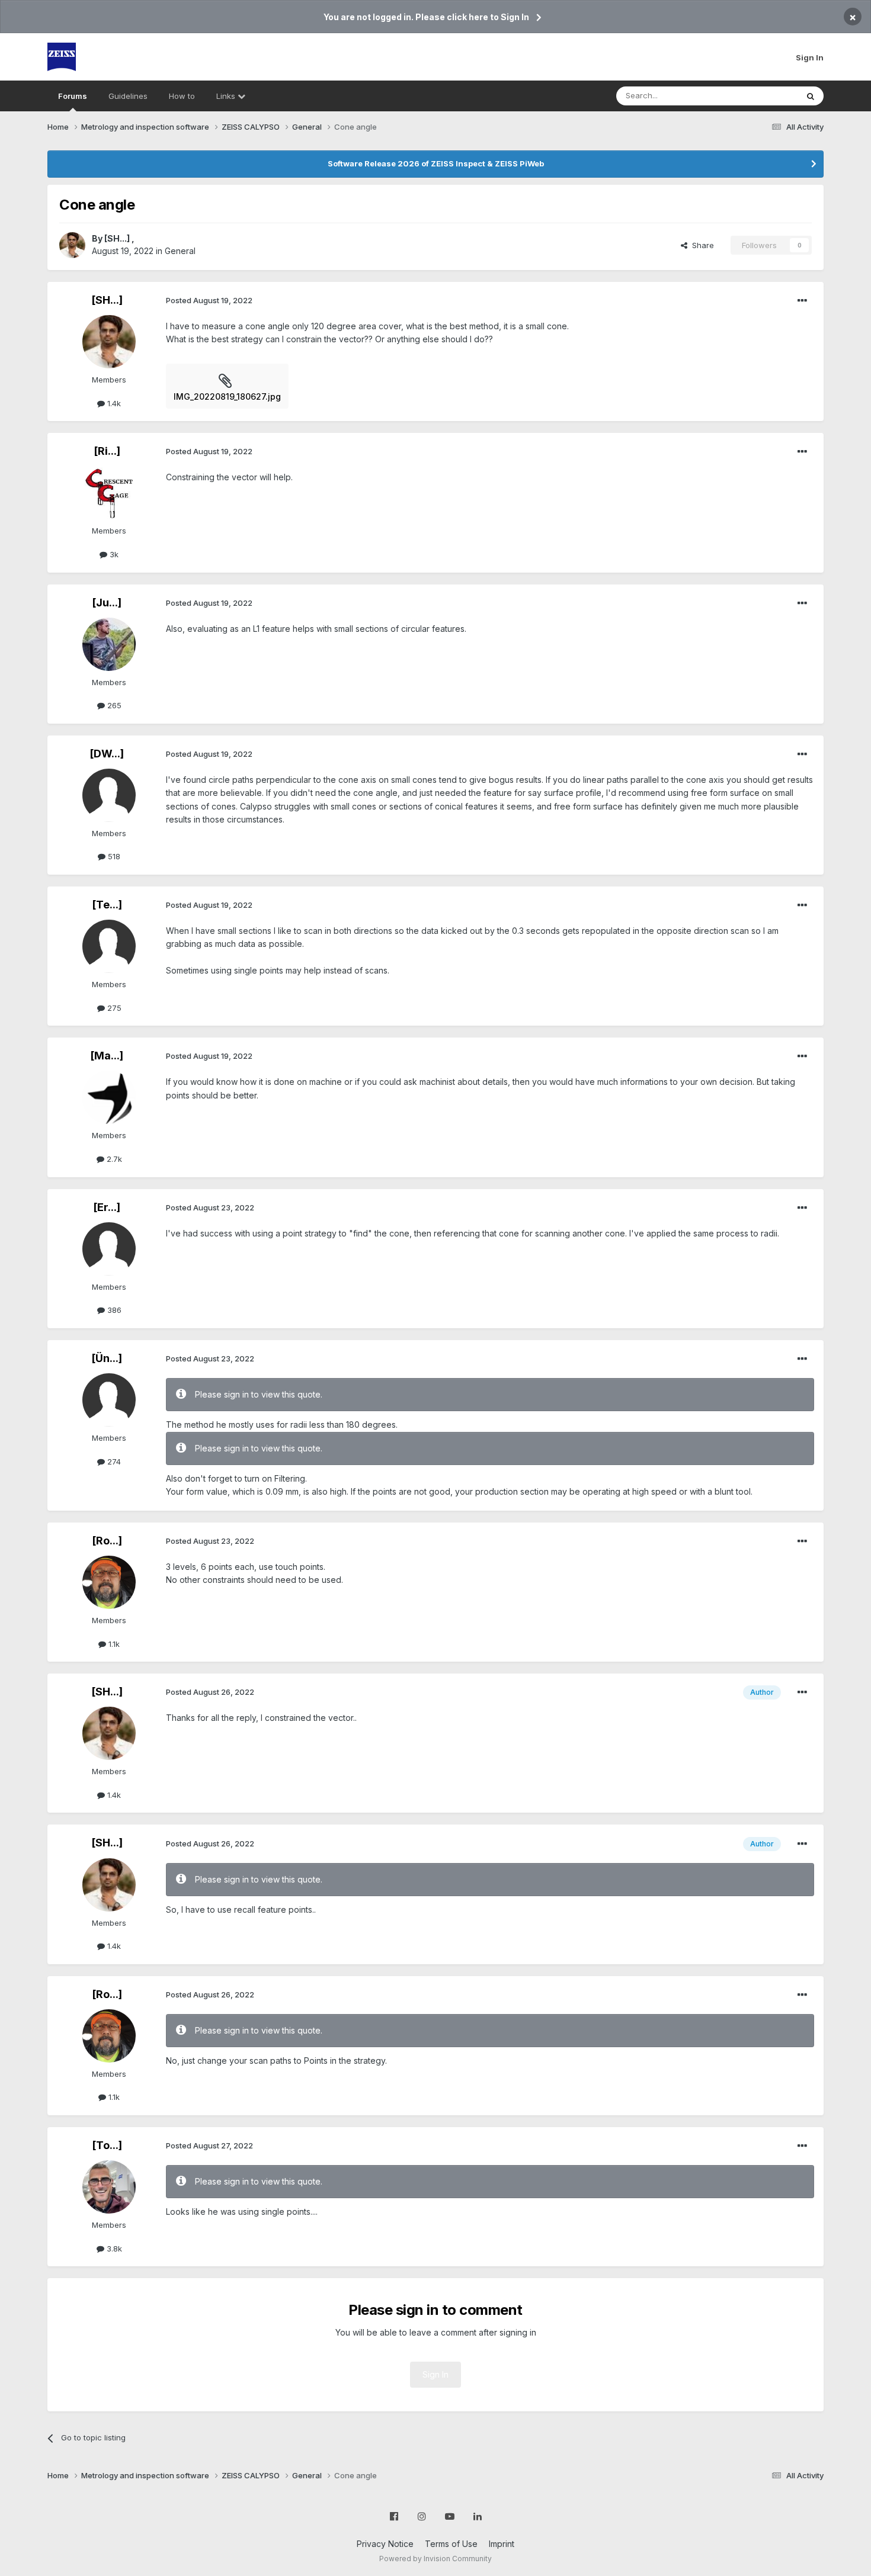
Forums (73, 96)
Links (227, 96)
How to (182, 96)
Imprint (502, 2544)
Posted (209, 300)
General (180, 251)
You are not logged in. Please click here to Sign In (426, 17)
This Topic (763, 96)
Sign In (810, 57)
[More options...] (802, 301)
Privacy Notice (385, 2544)
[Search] (811, 96)
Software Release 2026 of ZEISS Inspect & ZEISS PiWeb (436, 163)
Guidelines (128, 96)
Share (701, 245)
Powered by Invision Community (435, 2559)
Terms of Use (451, 2544)
